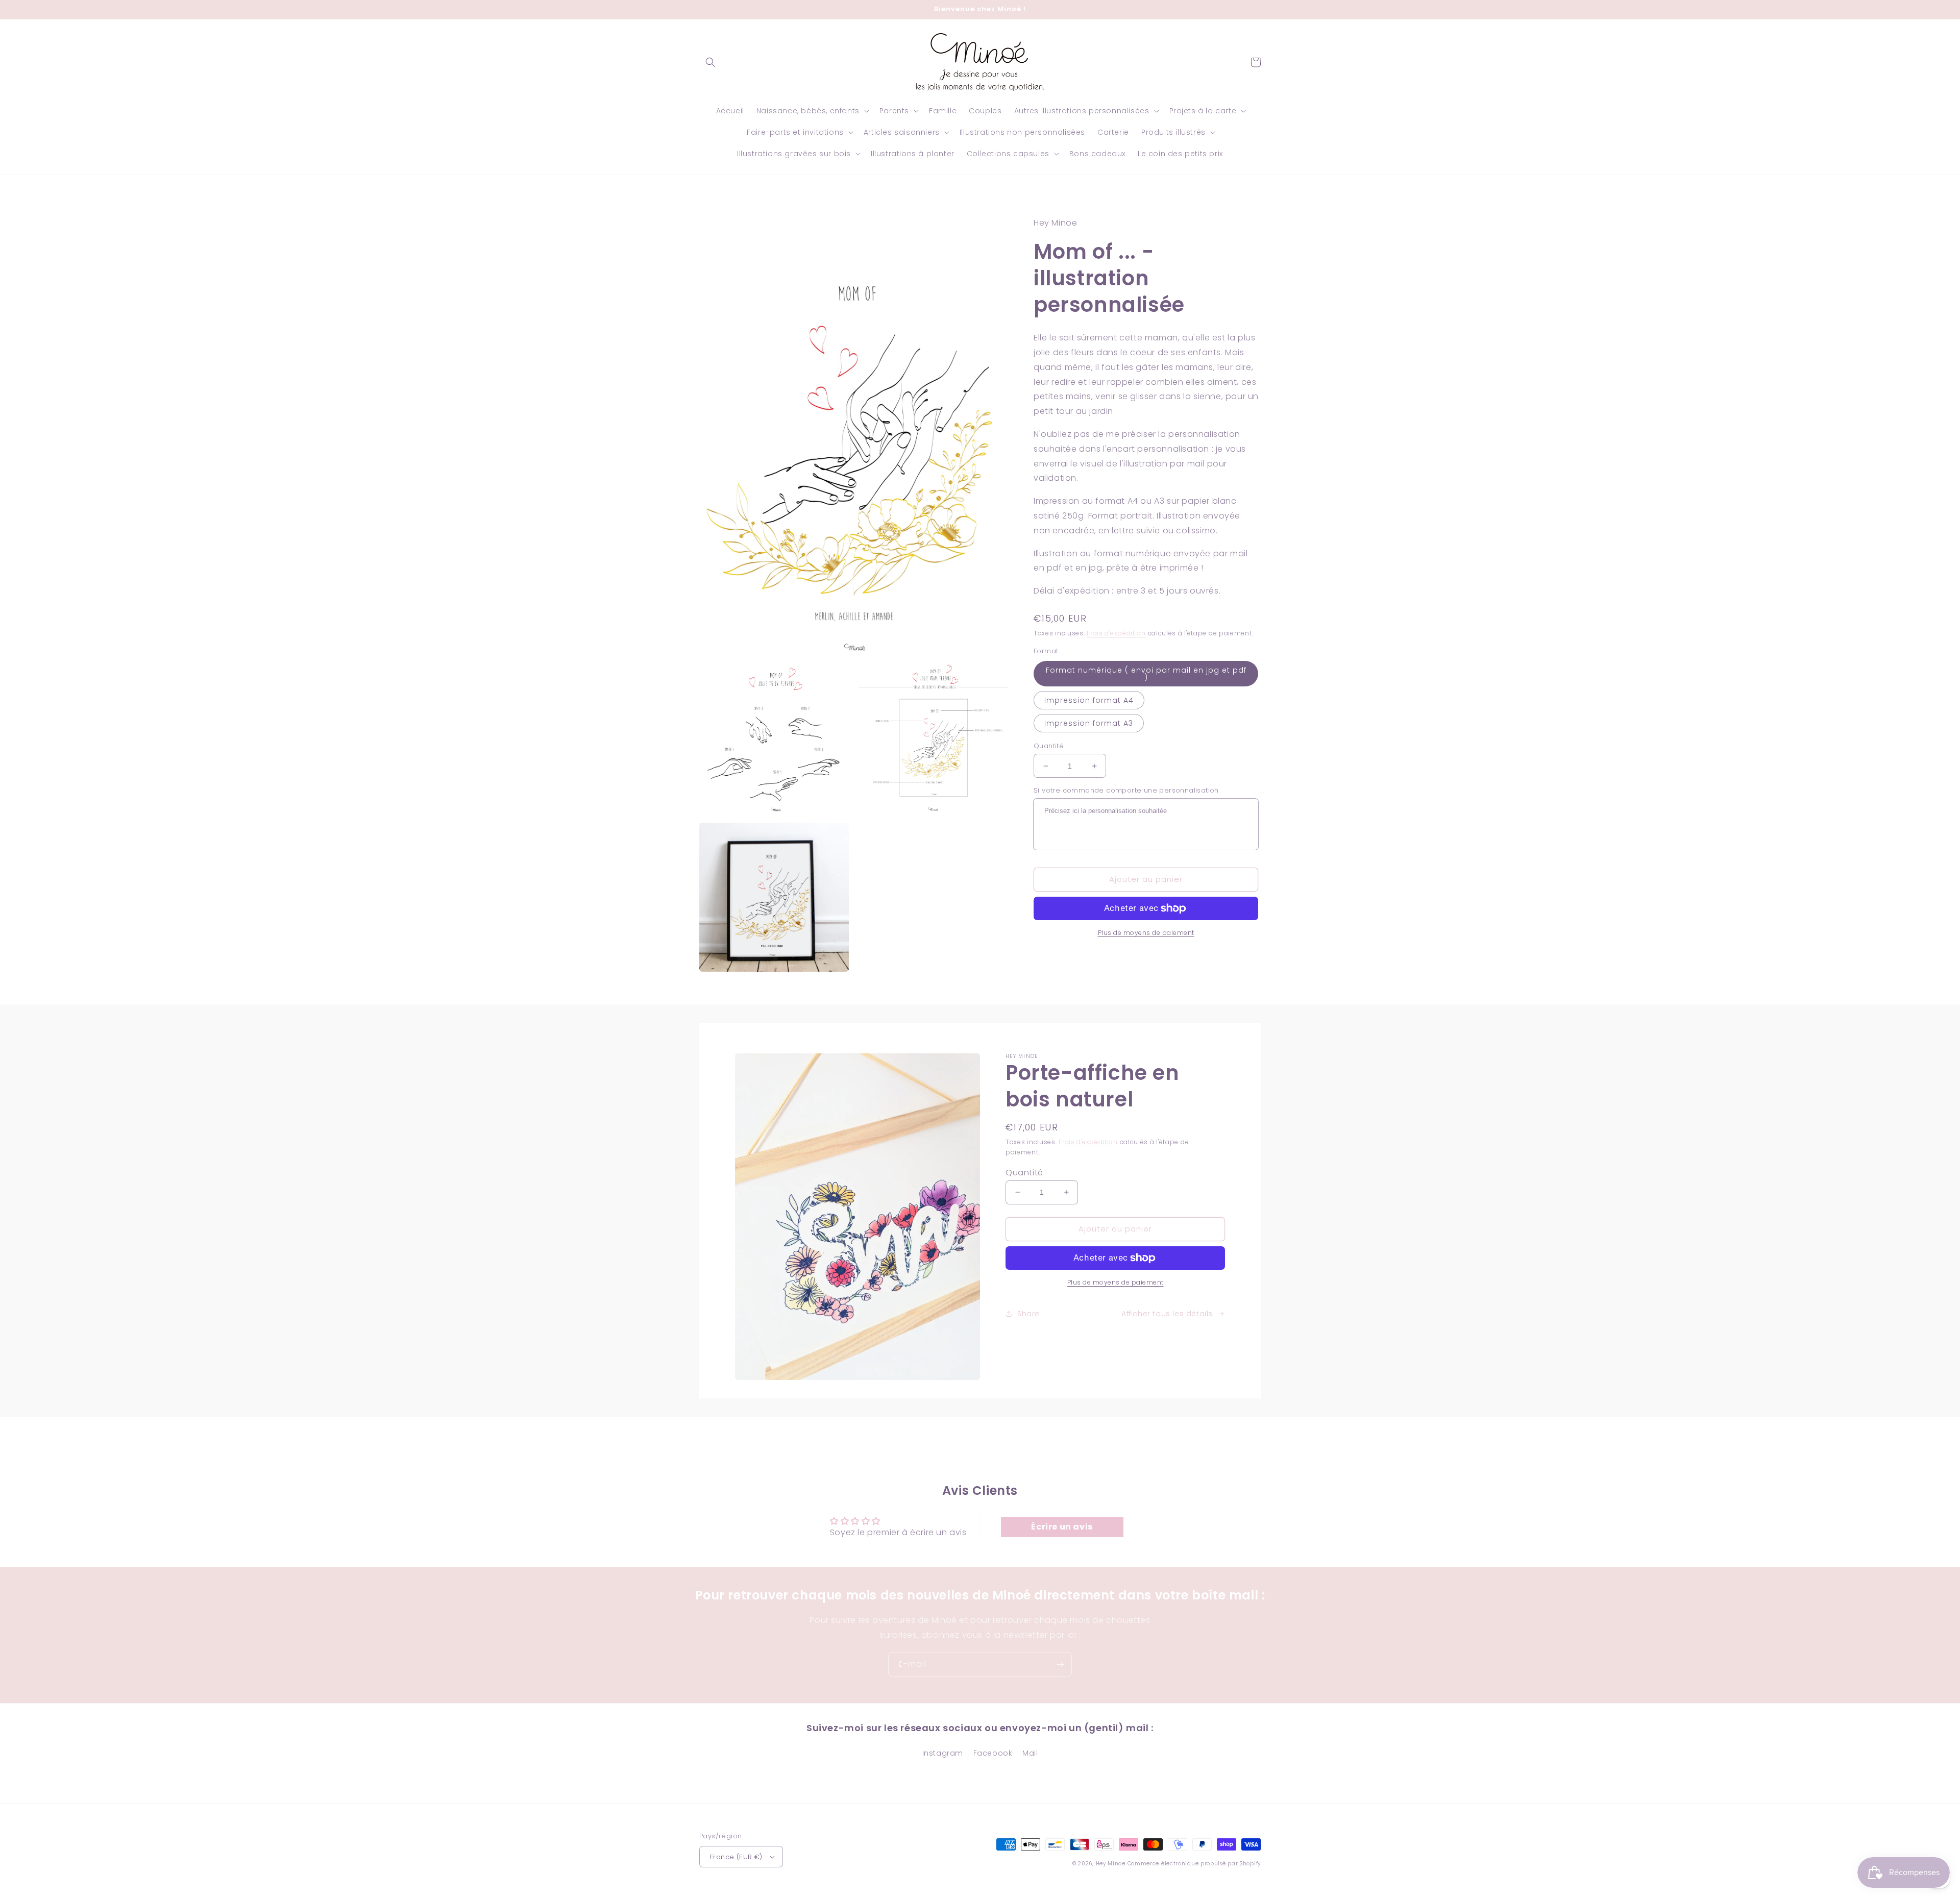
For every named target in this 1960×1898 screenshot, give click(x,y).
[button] (710, 62)
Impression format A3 (1089, 723)
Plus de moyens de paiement (1146, 933)
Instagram (943, 1753)
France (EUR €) (736, 1857)
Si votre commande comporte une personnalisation (1126, 790)
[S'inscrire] (1060, 1665)
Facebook (993, 1753)
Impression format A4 (1089, 700)
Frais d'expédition (1116, 633)
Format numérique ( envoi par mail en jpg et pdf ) (1146, 674)
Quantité (1049, 746)
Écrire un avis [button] (1062, 1527)
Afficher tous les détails (1167, 1314)
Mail (1030, 1753)
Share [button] (1028, 1314)
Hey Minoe (1111, 1864)
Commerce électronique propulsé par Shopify (1194, 1864)
